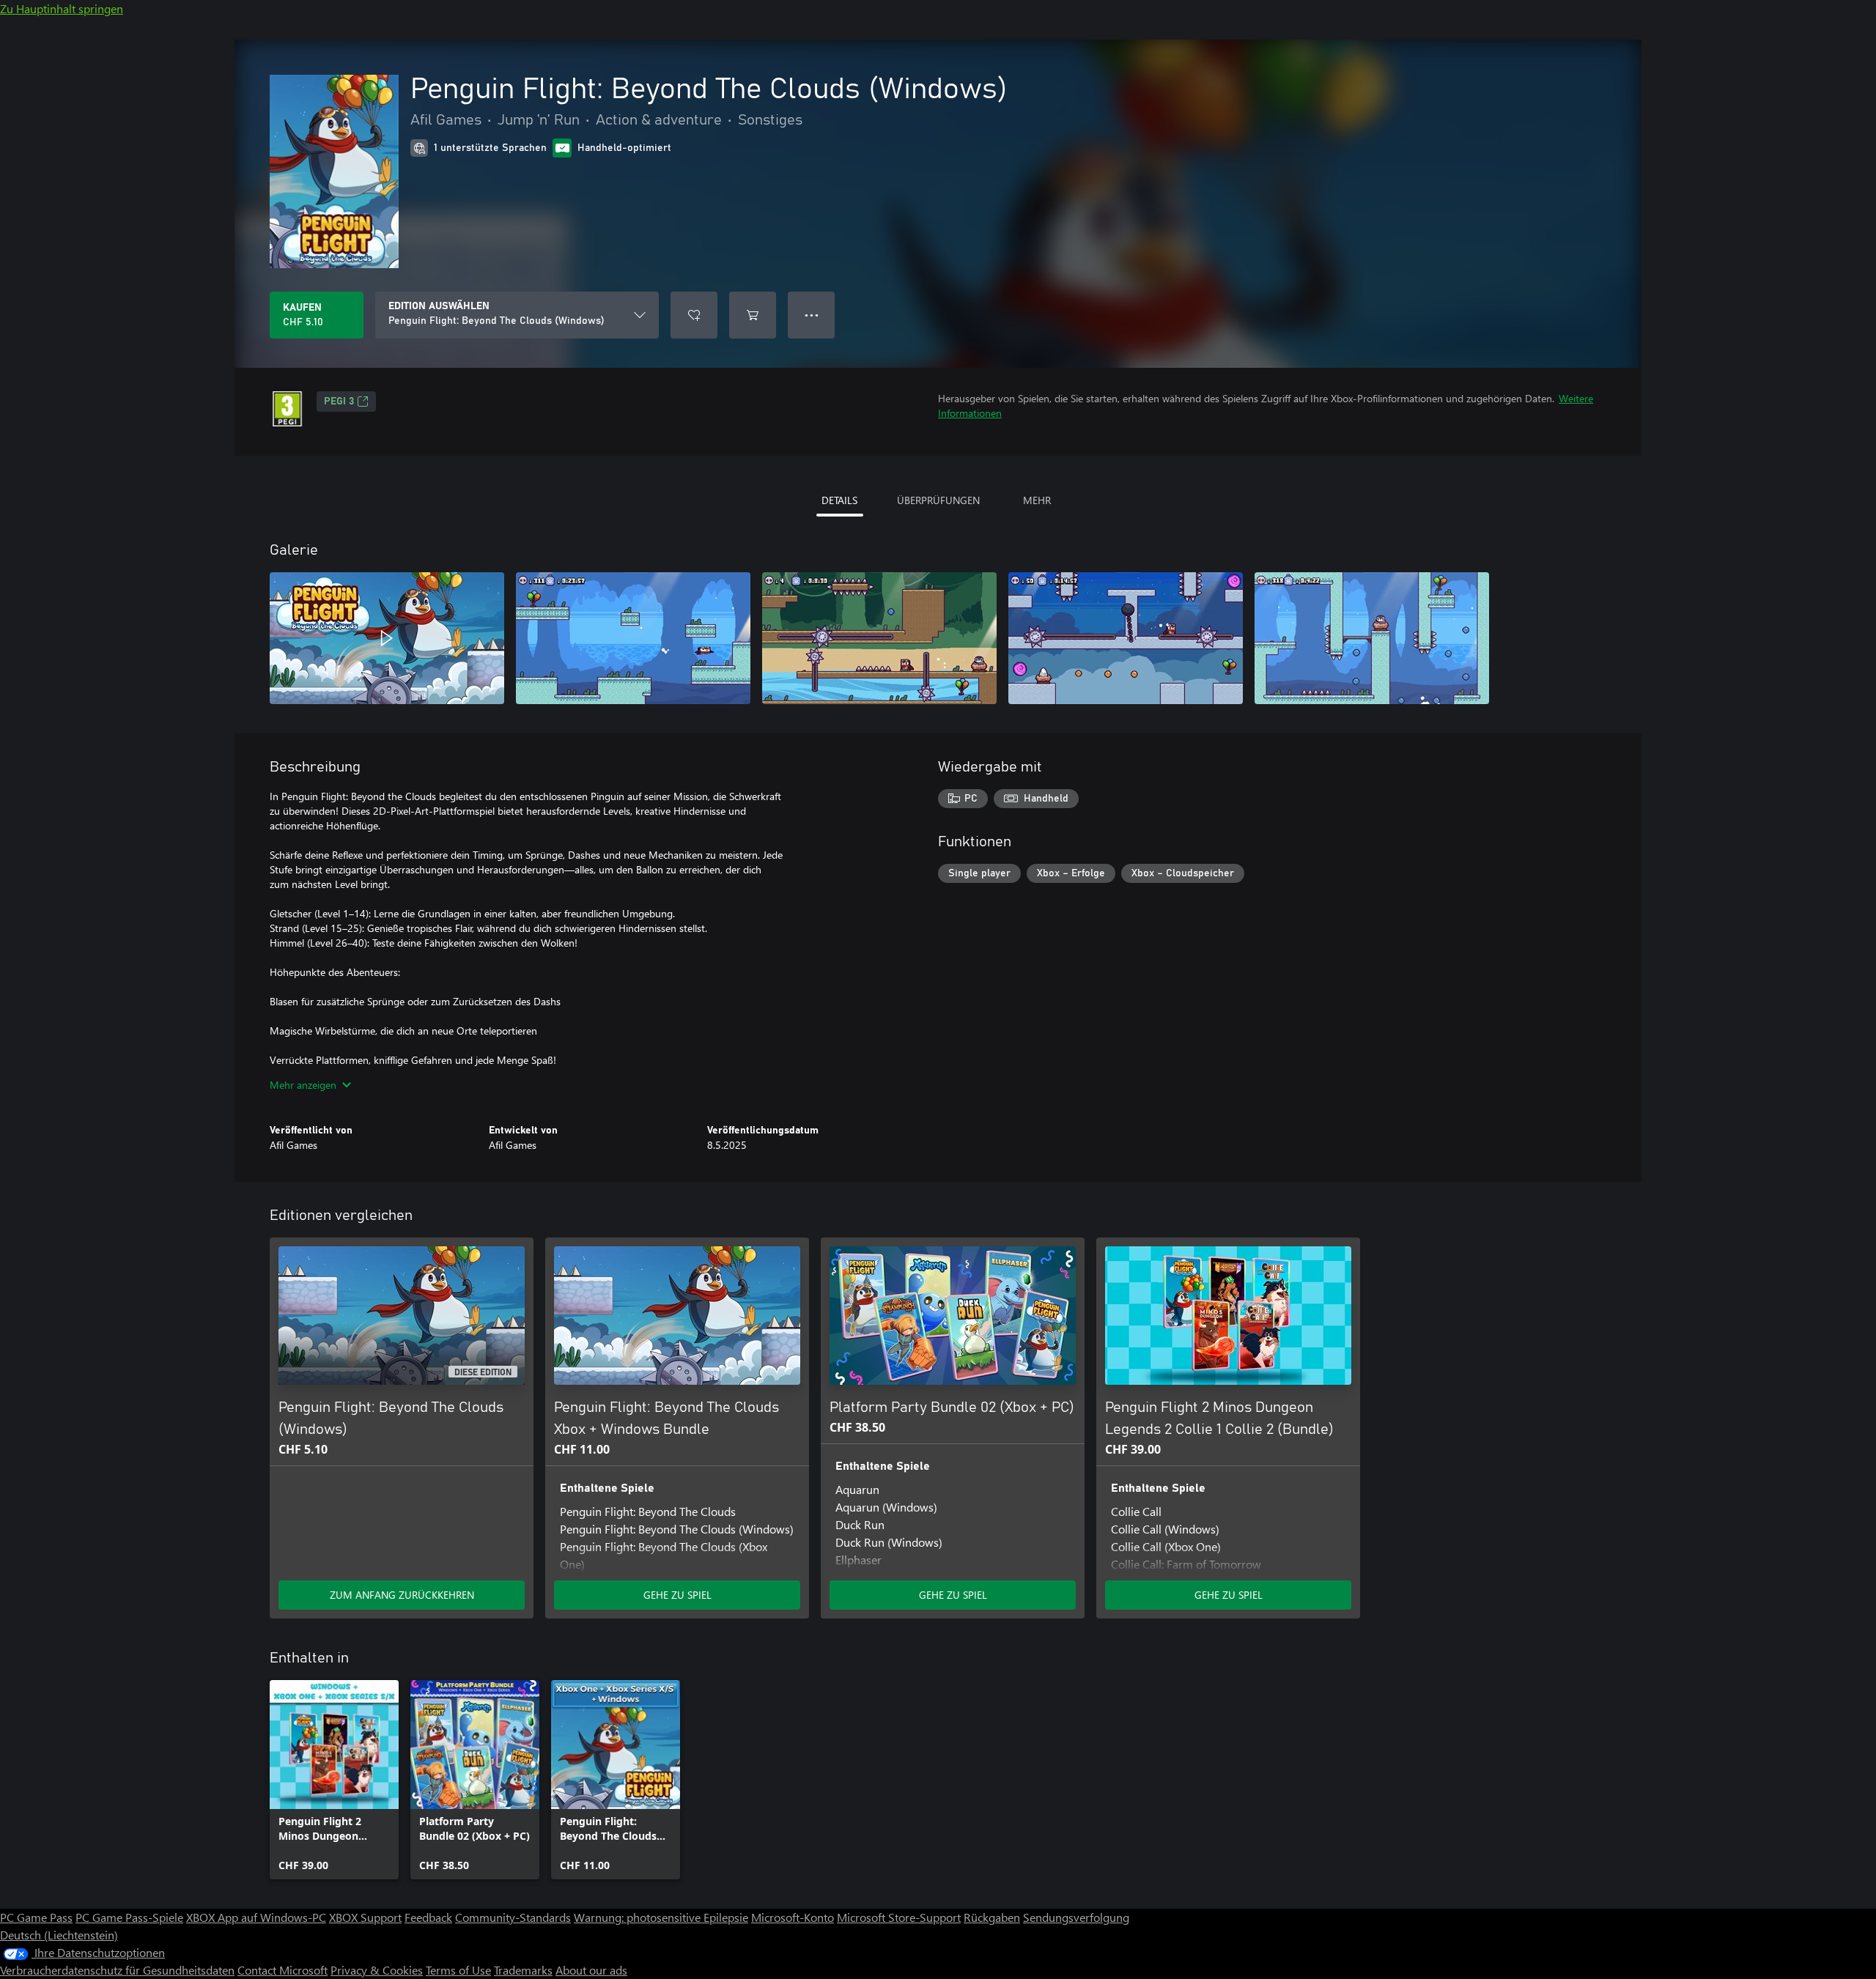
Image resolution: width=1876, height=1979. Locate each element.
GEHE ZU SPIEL (677, 1595)
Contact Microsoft (282, 1970)
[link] (334, 1780)
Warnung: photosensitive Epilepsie (661, 1917)
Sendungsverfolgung (1076, 1917)
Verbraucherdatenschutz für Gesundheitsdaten (117, 1970)
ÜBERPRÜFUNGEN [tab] (938, 500)
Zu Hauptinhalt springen (62, 8)
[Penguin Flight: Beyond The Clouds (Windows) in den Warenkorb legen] (753, 315)
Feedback (428, 1917)
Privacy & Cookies (377, 1970)
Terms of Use (458, 1970)
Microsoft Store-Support (899, 1917)
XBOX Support (365, 1917)
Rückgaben (992, 1917)
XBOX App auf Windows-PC (256, 1917)
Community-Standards (513, 1917)
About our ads (591, 1970)
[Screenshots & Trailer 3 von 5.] (879, 638)
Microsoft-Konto (793, 1917)
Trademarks (523, 1970)
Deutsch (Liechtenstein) (59, 1935)
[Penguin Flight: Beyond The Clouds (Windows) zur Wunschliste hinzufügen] (694, 315)
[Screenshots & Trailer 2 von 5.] (633, 638)
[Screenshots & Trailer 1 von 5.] (387, 638)
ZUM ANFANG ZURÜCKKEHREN (402, 1595)
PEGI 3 (339, 402)
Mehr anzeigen (303, 1085)
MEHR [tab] (1037, 500)
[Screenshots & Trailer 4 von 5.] (1126, 638)
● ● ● (812, 315)
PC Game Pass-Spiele (129, 1917)
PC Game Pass (36, 1917)
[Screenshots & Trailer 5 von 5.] (1372, 638)
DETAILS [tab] (839, 500)
